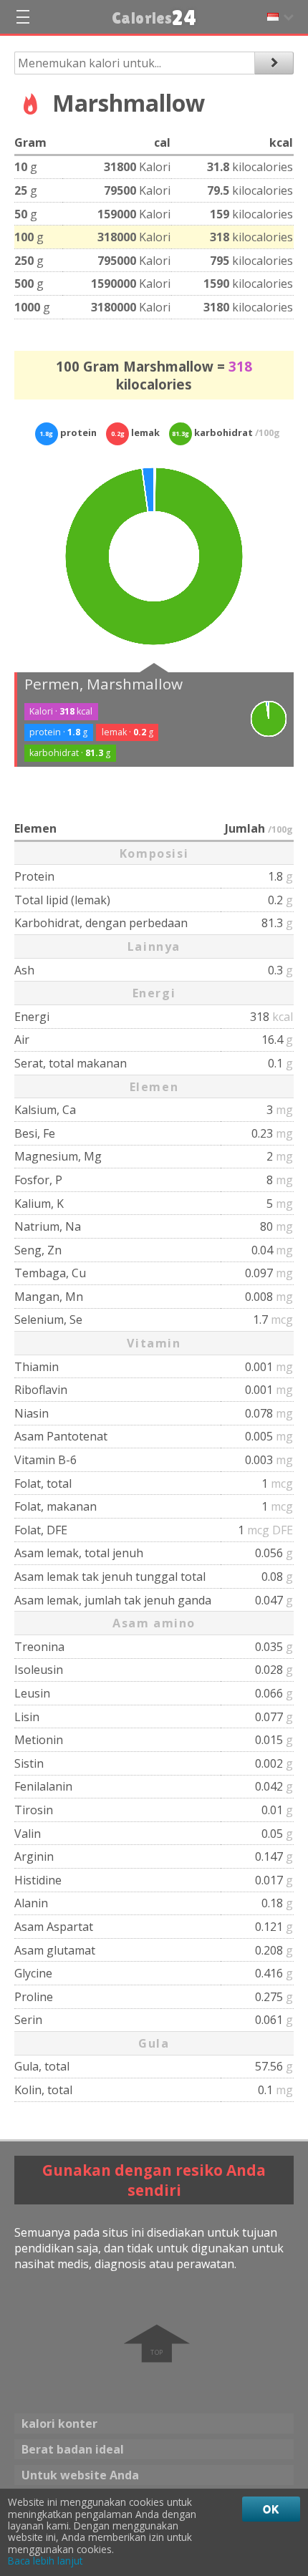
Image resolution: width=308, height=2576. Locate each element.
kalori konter (59, 2424)
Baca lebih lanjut (45, 2561)
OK (271, 2509)
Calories (154, 18)
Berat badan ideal (73, 2449)
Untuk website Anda (80, 2475)
